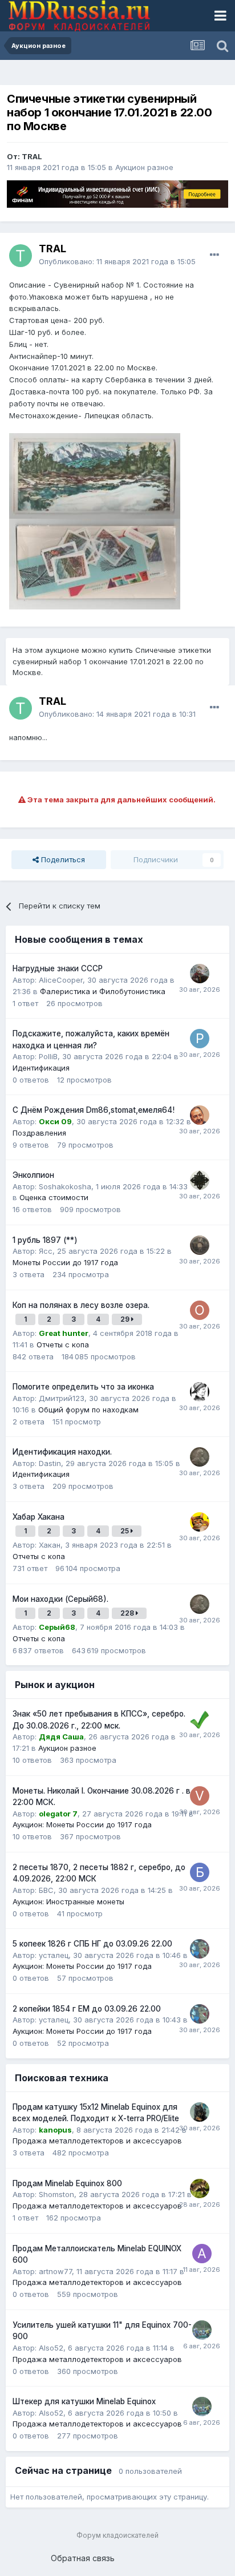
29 (126, 1319)
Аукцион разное (144, 167)
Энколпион (33, 1175)
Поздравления (39, 1133)
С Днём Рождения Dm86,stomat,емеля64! (94, 1110)
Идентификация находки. (62, 1452)
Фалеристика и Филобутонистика (103, 991)
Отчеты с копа (63, 1344)
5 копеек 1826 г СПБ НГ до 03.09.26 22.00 (92, 1944)
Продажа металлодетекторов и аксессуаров (97, 2141)
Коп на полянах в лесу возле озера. (81, 1305)
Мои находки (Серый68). (60, 1599)
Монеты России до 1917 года (65, 1262)
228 (128, 1613)
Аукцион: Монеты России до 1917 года (82, 1824)
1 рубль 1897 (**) (45, 1240)
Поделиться (62, 859)
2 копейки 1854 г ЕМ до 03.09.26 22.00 (87, 2009)
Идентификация (41, 1068)
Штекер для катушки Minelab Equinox (84, 2401)
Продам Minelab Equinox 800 (67, 2183)
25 (125, 1531)
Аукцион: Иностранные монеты (68, 1901)
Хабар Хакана (39, 1517)
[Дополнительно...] (214, 255)
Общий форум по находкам (88, 1410)
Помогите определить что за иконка (83, 1387)
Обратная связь (83, 2558)
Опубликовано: (117, 261)
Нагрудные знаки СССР (58, 968)
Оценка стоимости (54, 1197)
